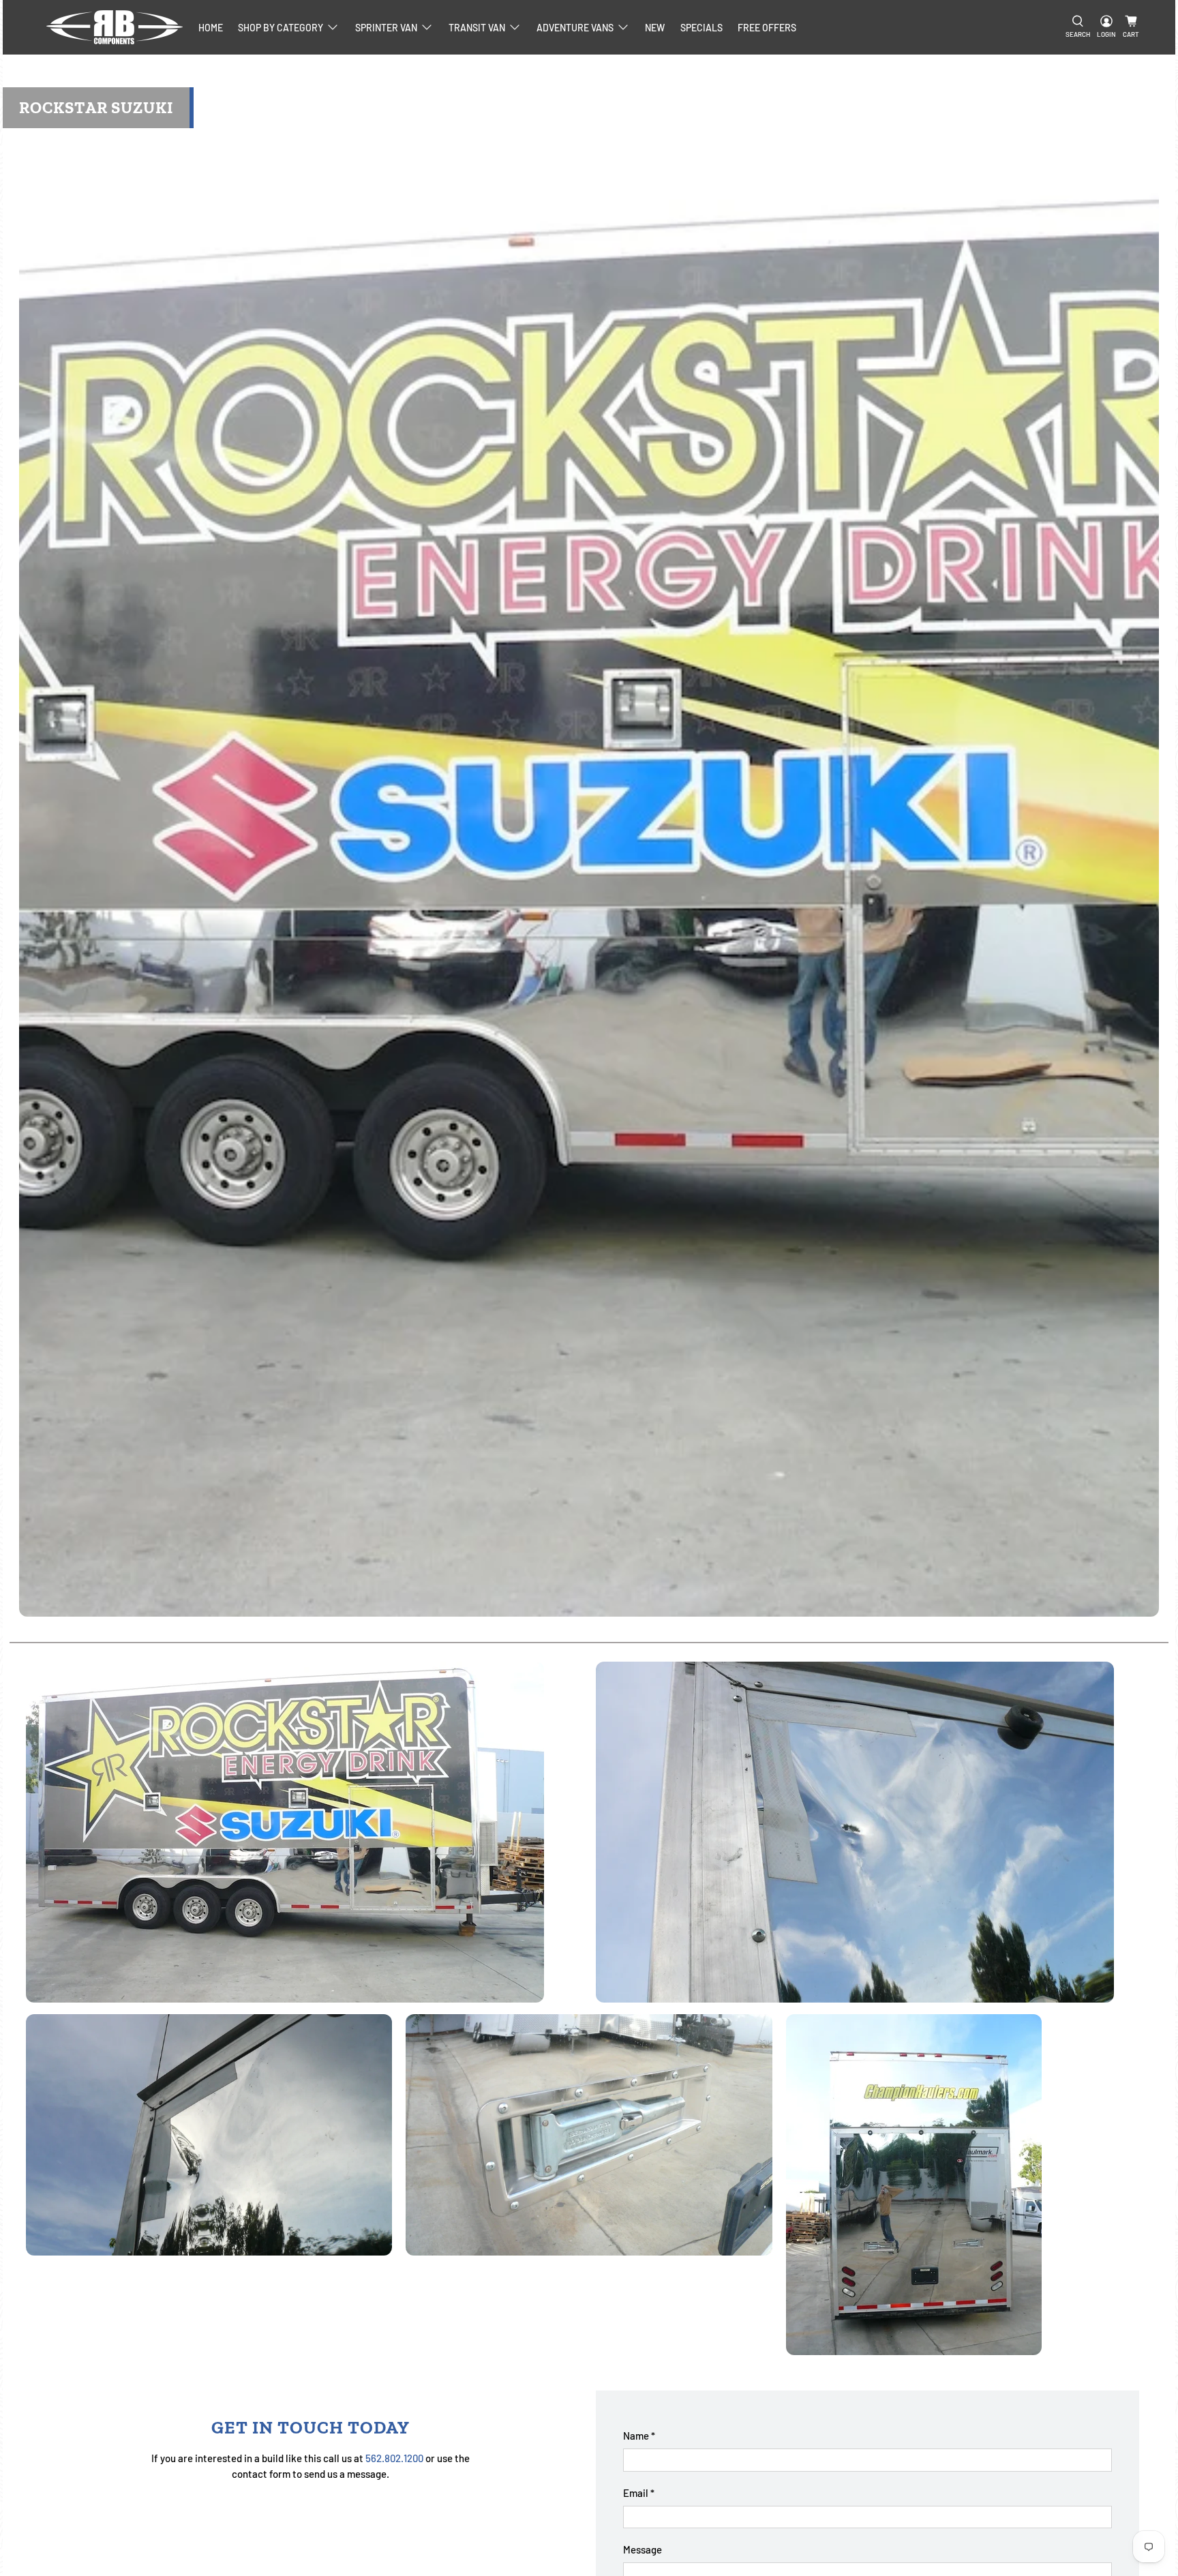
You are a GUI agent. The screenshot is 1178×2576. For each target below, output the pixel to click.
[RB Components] (115, 27)
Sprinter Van (386, 28)
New (655, 28)
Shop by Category (281, 28)
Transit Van (477, 28)
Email (639, 2493)
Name (639, 2436)
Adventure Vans (575, 28)
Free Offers (767, 28)
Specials (701, 28)
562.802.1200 (394, 2458)
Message (643, 2549)
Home (211, 28)
